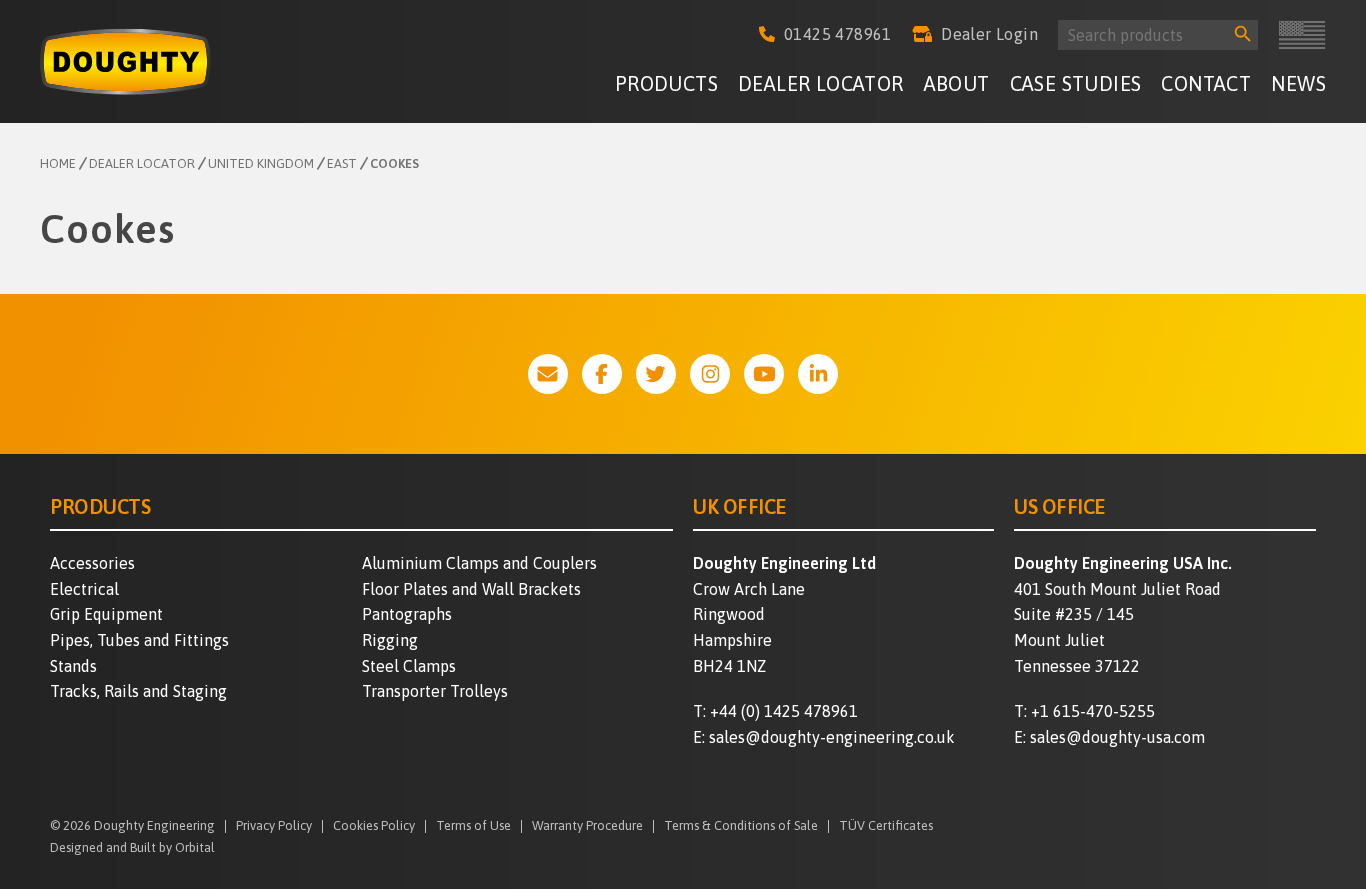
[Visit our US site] (1302, 35)
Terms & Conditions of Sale (741, 826)
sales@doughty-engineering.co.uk (832, 737)
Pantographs (407, 614)
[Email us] (548, 374)
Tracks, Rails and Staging (138, 691)
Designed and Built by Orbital (132, 847)
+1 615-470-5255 (1093, 711)
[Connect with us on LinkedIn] (818, 374)
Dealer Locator (821, 83)
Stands (73, 666)
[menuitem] (666, 86)
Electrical (84, 589)
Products (666, 83)
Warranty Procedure (587, 826)
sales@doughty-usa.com (1117, 737)
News (1298, 83)
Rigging (390, 640)
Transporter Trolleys (435, 691)
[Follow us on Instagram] (710, 374)
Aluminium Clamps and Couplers (479, 563)
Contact (1206, 83)
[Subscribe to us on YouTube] (764, 374)
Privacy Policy (274, 826)
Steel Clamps (409, 666)
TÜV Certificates (886, 826)
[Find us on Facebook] (602, 374)
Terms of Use (473, 826)
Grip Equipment (106, 614)
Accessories (92, 563)
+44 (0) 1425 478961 (784, 711)
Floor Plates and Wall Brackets (471, 589)
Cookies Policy (374, 826)
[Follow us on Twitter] (656, 374)
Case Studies (1076, 83)
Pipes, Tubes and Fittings (139, 640)
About (957, 83)
